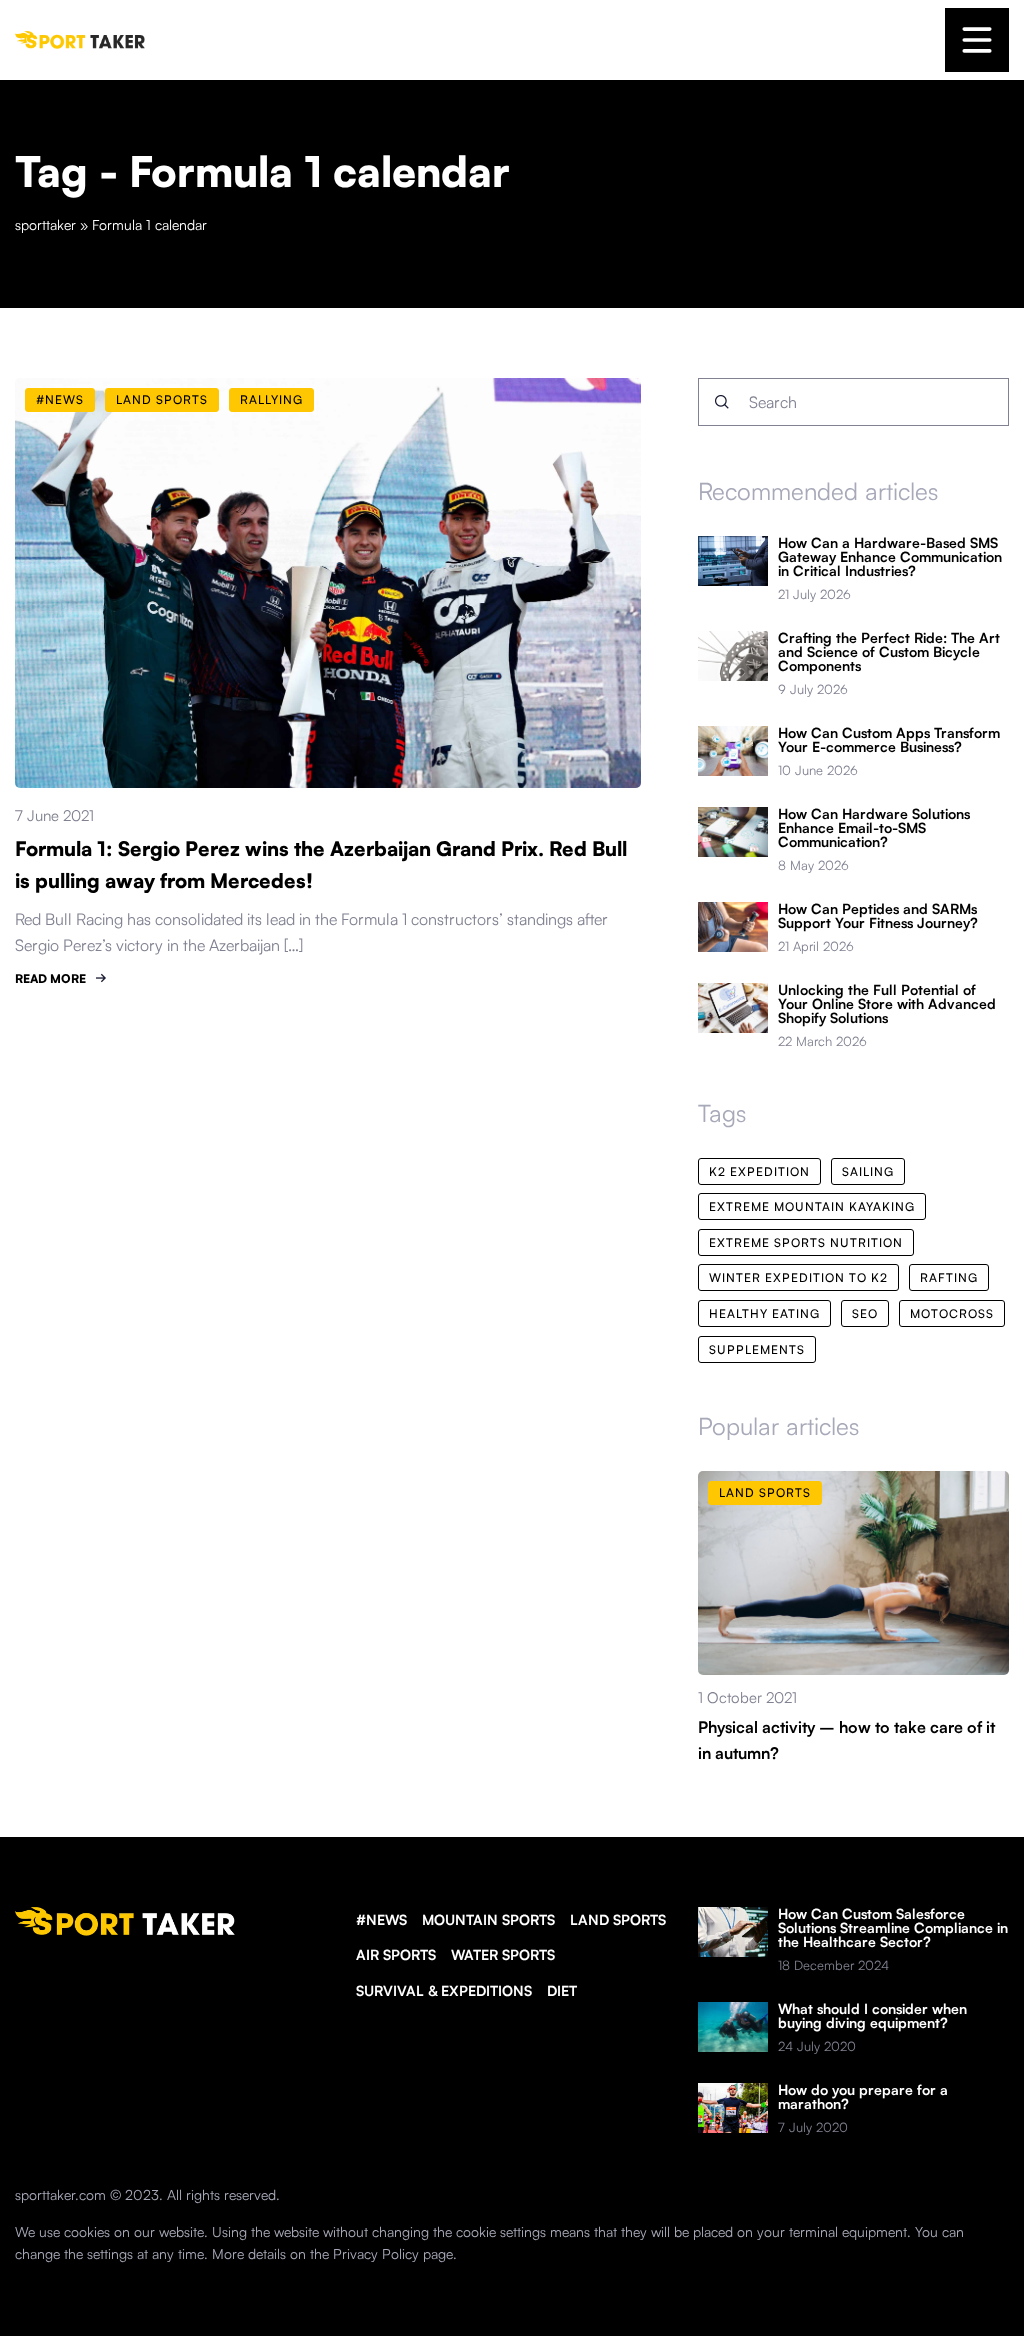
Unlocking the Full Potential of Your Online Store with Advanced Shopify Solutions (887, 1004)
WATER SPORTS (503, 1954)
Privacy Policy (376, 2253)
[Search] (722, 402)
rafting (949, 1277)
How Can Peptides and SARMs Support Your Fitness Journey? (878, 916)
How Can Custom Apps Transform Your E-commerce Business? (889, 740)
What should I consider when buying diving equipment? (872, 2016)
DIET (562, 1990)
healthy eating (764, 1313)
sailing (868, 1171)
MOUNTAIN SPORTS (488, 1919)
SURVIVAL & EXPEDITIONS (444, 1990)
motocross (952, 1313)
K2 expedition (759, 1171)
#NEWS (381, 1919)
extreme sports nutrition (806, 1242)
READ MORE (50, 978)
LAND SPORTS (618, 1919)
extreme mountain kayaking (812, 1206)
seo (865, 1313)
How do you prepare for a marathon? (863, 2097)
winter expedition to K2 (798, 1277)
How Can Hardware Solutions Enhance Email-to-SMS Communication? (874, 828)
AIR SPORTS (396, 1954)
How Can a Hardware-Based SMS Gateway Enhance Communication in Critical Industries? (890, 557)
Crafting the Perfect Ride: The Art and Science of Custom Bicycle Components (889, 652)
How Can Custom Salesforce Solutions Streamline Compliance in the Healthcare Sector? (893, 1928)
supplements (757, 1349)
